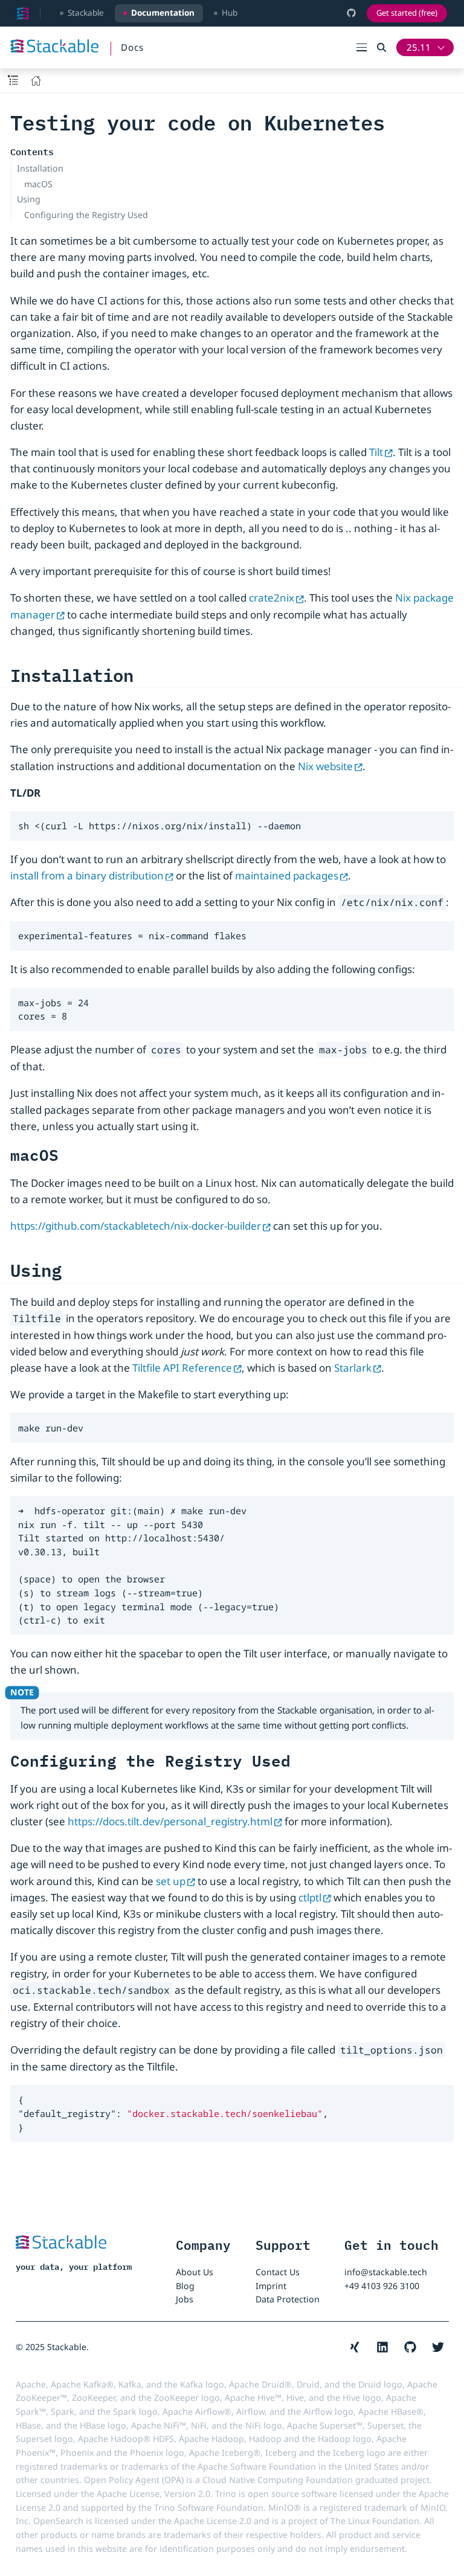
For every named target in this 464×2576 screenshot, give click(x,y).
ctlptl (310, 1897)
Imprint (271, 2286)
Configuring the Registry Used (86, 215)
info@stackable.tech (386, 2272)
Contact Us (278, 2272)
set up (171, 1881)
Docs (132, 47)
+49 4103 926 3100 (382, 2286)
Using (29, 199)
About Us (195, 2272)
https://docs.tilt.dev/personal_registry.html (170, 1821)
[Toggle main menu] (367, 47)
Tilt (376, 452)
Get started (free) (407, 13)
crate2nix (272, 598)
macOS (38, 184)
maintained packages (287, 875)
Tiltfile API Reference (182, 1368)
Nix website (325, 766)
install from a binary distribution (87, 875)
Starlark (353, 1368)
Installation (40, 168)
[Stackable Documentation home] (23, 13)
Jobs (185, 2299)
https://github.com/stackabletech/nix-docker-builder (136, 1226)
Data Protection (288, 2299)
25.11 (419, 47)
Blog (185, 2286)
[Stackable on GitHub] (351, 13)
